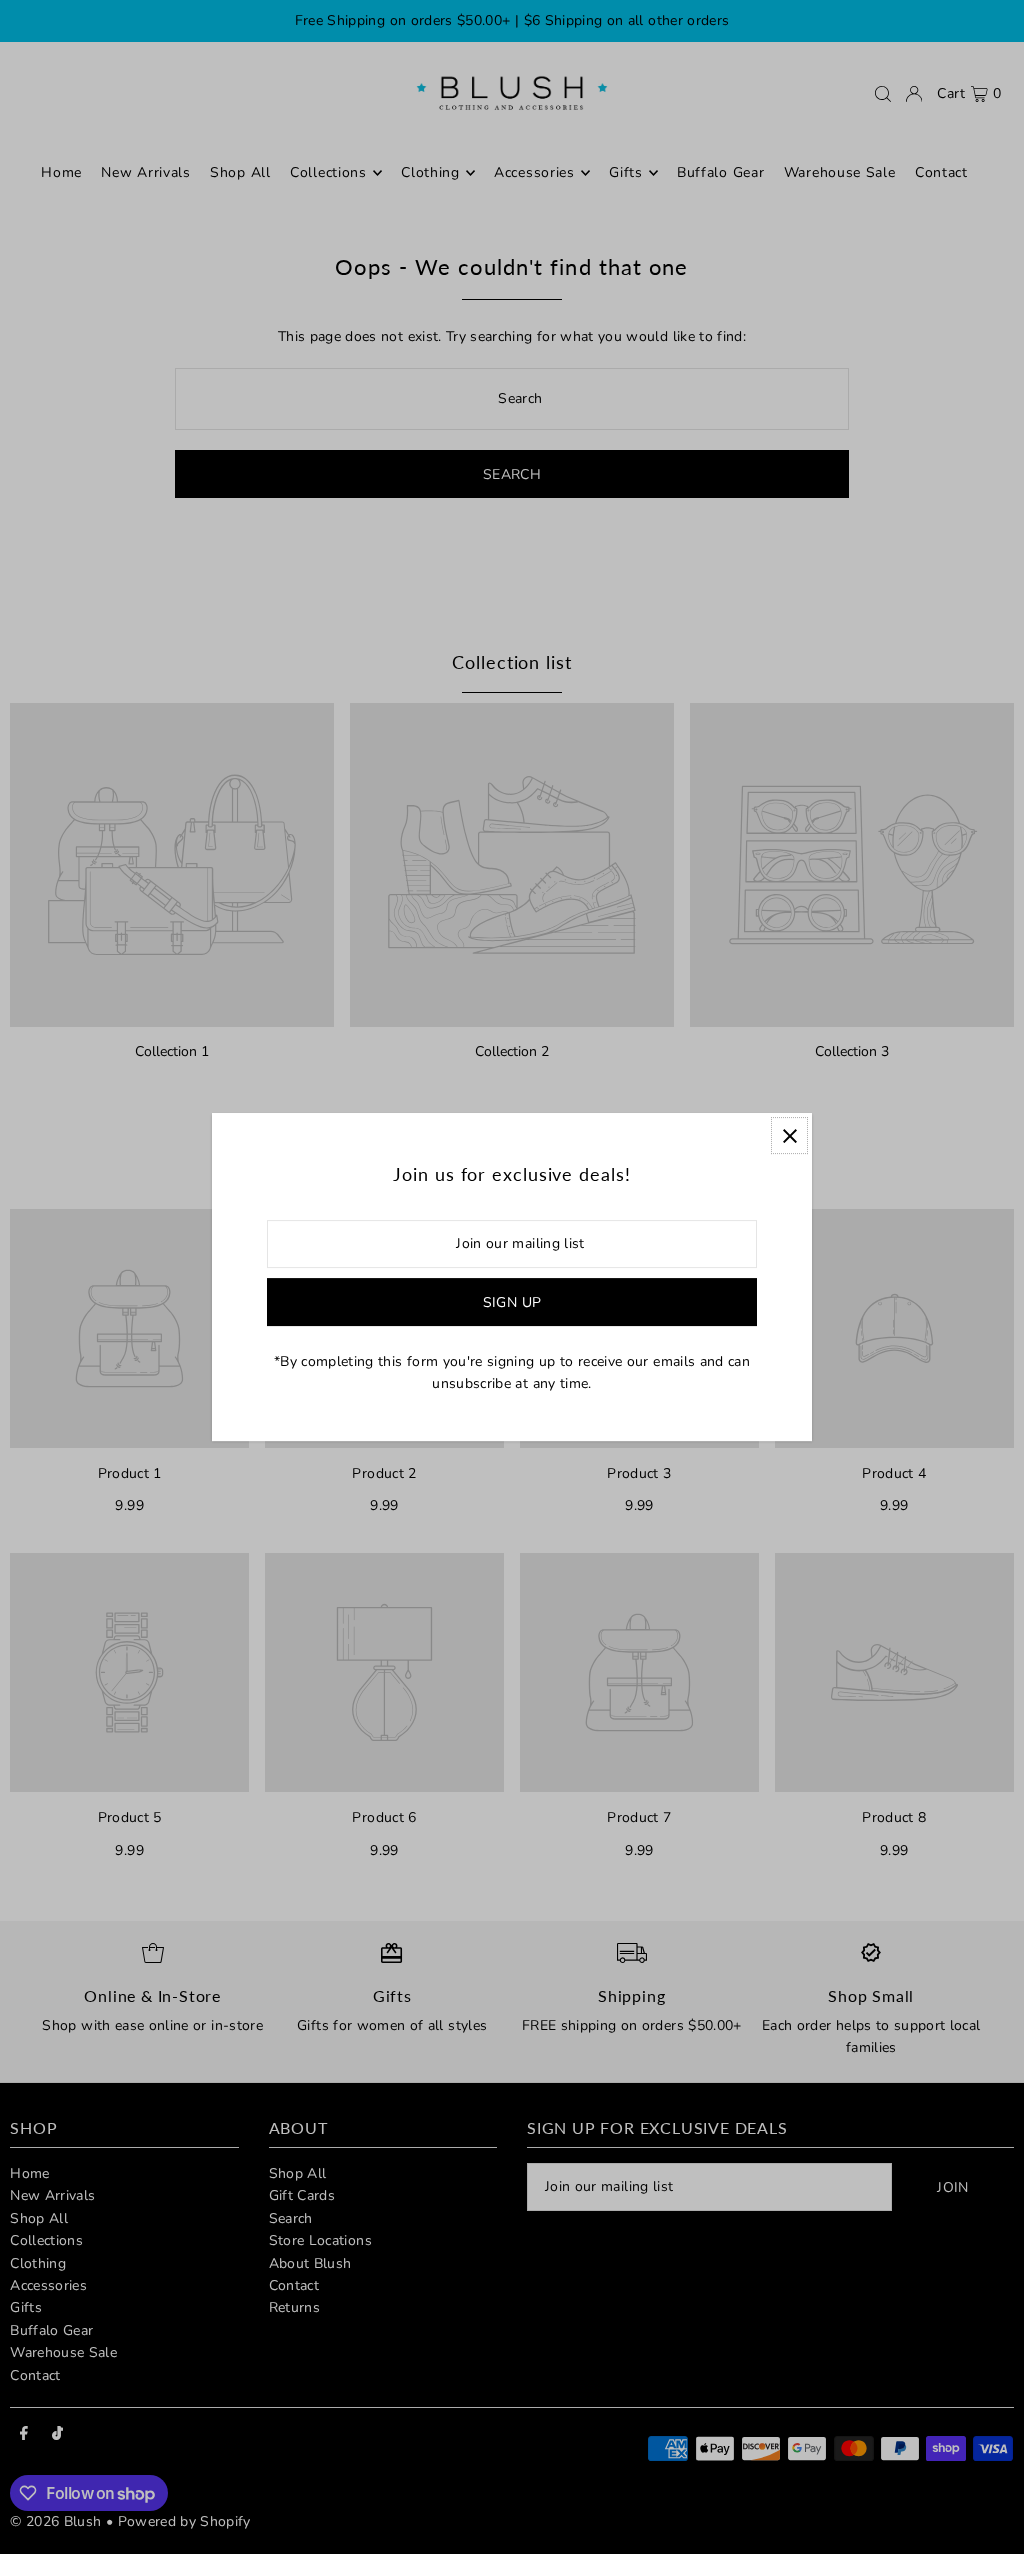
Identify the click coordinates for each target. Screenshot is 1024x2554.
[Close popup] (789, 1135)
